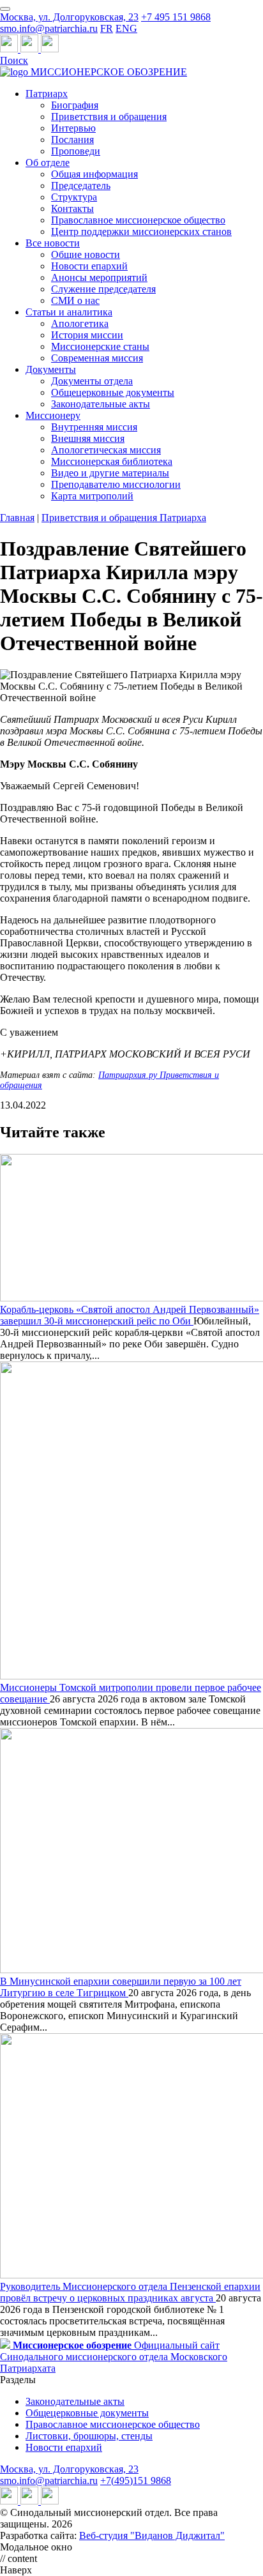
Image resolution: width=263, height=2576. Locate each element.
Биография (75, 105)
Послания (72, 140)
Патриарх (47, 94)
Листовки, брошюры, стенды (89, 2436)
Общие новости (86, 254)
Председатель (81, 186)
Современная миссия (97, 358)
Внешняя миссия (88, 438)
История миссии (87, 335)
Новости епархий (89, 266)
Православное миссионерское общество (138, 220)
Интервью (73, 128)
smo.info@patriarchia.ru (49, 28)
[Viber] (50, 49)
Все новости (53, 243)
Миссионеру (53, 415)
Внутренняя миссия (94, 427)
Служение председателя (103, 289)
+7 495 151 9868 (176, 17)
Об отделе (48, 163)
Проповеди (76, 151)
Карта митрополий (92, 496)
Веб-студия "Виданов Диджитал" (152, 2535)
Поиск (14, 60)
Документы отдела (92, 381)
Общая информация (94, 174)
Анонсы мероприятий (99, 277)
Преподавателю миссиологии (116, 484)
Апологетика (80, 323)
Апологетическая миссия (106, 450)
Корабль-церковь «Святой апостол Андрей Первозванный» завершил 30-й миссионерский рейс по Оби (130, 1315)
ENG (126, 28)
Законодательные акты (101, 404)
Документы (51, 369)
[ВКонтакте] (31, 49)
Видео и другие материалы (110, 473)
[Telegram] (10, 49)
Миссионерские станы (100, 346)
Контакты (72, 208)
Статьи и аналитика (69, 312)
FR (107, 28)
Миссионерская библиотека (112, 461)
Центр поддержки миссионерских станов (141, 231)
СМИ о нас (75, 300)
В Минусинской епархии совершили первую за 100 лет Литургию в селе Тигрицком (121, 1987)
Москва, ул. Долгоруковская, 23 (69, 17)
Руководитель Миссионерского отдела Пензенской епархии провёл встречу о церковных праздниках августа (130, 2292)
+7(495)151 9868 (136, 2481)
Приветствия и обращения (109, 117)
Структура (74, 197)
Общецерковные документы (113, 392)
